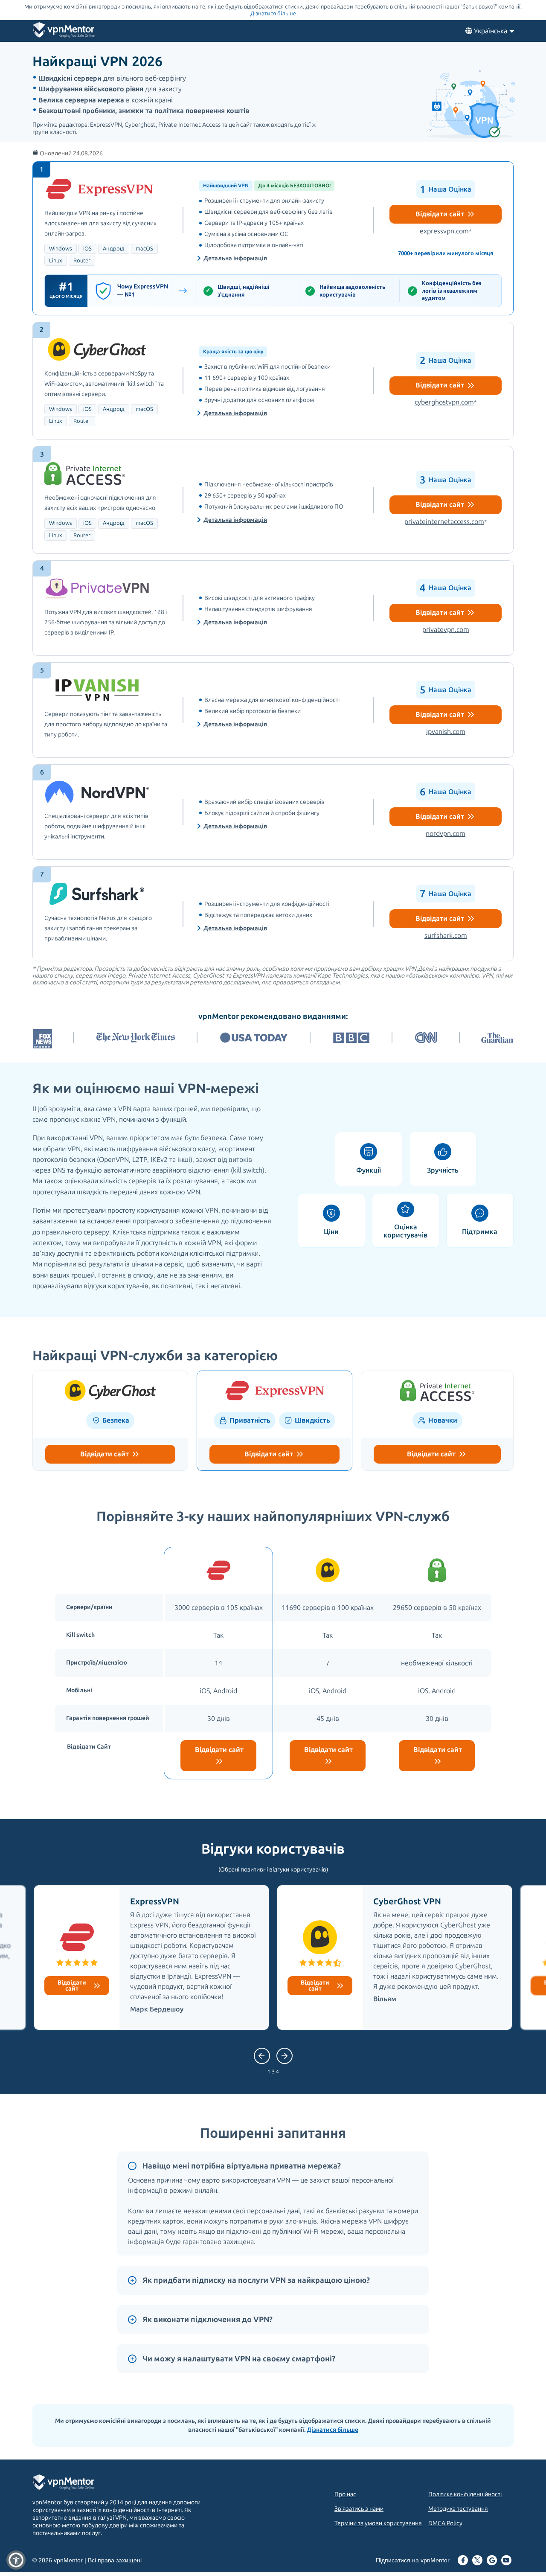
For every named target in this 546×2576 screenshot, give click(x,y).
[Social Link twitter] (477, 2561)
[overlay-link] (110, 1392)
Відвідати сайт (441, 214)
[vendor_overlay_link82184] (273, 608)
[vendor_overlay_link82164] (273, 812)
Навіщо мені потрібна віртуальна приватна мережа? (242, 2166)
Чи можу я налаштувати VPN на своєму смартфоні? (239, 2359)
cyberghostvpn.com (446, 402)
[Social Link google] (492, 2561)
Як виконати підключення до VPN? (208, 2320)
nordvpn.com (446, 834)
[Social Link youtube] (506, 2561)
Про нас (345, 2494)
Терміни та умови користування (378, 2523)
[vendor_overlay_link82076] (273, 381)
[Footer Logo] (72, 2483)
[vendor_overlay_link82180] (273, 500)
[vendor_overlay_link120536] (273, 914)
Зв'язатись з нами (359, 2509)
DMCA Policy (445, 2523)
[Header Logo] (64, 32)
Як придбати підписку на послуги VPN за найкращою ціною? (256, 2280)
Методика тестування (458, 2509)
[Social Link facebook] (463, 2561)
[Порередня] (285, 2056)
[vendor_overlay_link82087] (273, 238)
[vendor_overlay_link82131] (273, 710)
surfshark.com (446, 936)
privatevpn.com (446, 630)
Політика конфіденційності (465, 2494)
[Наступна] (262, 2056)
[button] (16, 2560)
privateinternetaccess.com (446, 522)
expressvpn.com (446, 231)
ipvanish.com (446, 732)
